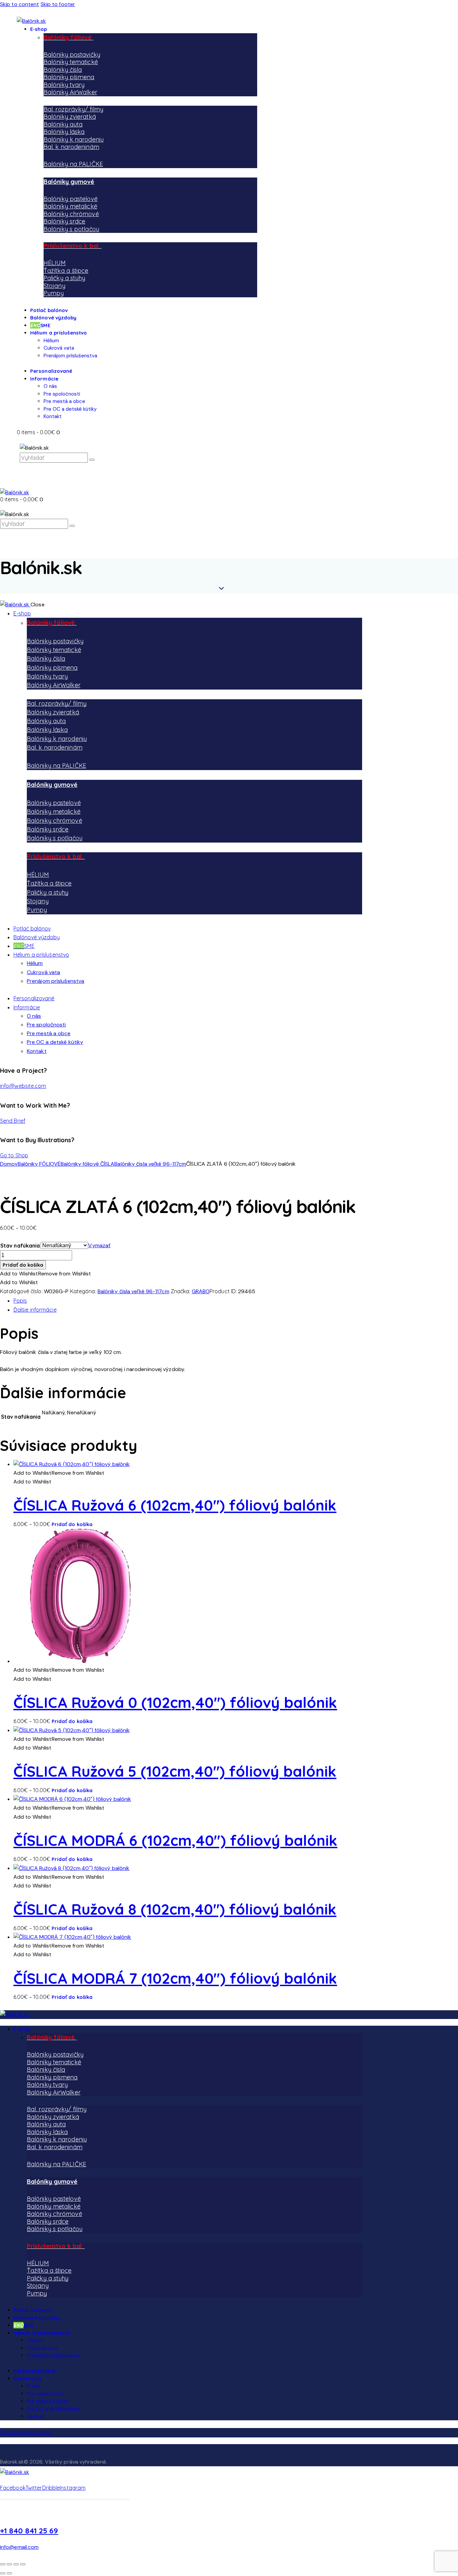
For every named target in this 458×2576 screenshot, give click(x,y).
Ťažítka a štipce (66, 271)
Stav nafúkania (20, 1246)
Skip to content (20, 4)
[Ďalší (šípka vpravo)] (9, 2573)
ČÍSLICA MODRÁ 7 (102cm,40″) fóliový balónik (175, 1978)
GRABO (201, 1291)
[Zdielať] (16, 2564)
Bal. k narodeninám (71, 147)
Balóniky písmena (69, 77)
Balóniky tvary (64, 85)
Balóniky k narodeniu (74, 139)
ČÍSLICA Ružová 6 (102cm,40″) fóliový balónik (175, 1505)
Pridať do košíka (23, 1265)
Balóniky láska (64, 132)
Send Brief (13, 1121)
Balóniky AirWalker (70, 92)
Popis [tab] (20, 1301)
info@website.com (23, 1086)
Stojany (54, 286)
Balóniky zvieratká (70, 117)
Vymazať (99, 1245)
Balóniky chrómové (71, 214)
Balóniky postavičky (72, 55)
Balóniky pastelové (71, 199)
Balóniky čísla (63, 70)
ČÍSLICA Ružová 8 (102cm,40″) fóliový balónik (175, 1909)
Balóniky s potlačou (71, 229)
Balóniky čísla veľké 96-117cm (150, 1164)
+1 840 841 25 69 (29, 2531)
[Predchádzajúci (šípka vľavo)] (3, 2573)
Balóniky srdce (64, 221)
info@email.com (19, 2547)
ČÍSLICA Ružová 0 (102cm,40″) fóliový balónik (175, 1702)
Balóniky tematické (71, 62)
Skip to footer (58, 4)
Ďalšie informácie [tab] (35, 1310)
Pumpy (54, 293)
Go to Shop (14, 1155)
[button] (46, 1274)
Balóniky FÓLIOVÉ (39, 1164)
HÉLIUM (55, 263)
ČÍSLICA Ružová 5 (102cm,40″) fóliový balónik (175, 1771)
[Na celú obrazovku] (9, 2564)
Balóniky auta (63, 124)
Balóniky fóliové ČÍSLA (88, 1164)
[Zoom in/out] (3, 2564)
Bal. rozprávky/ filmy (73, 109)
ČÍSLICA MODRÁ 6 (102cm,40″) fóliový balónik (175, 1840)
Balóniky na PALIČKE (73, 164)
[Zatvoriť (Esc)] (23, 2564)
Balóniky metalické (70, 206)
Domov (9, 1164)
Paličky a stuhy (65, 278)
